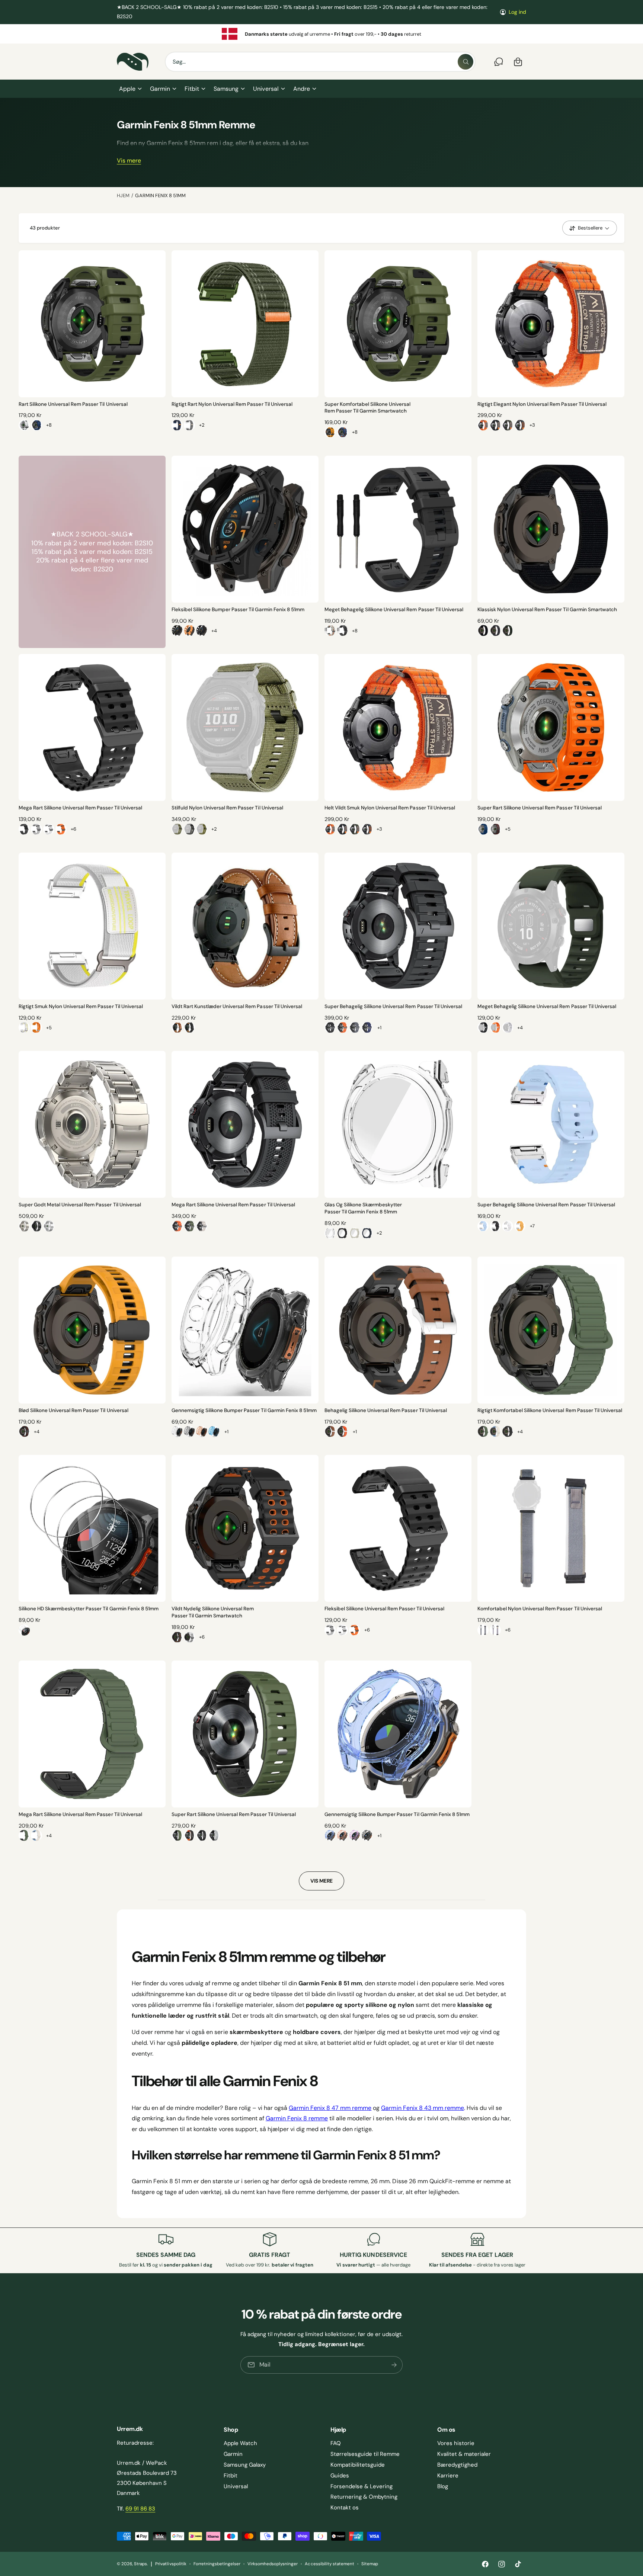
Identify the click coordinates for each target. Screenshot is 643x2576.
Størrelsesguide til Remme (365, 2454)
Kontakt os (345, 2508)
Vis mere (129, 161)
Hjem (123, 195)
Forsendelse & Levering (362, 2486)
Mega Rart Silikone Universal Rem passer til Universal (80, 808)
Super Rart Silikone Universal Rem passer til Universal (540, 808)
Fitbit (192, 89)
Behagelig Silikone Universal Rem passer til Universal (386, 1410)
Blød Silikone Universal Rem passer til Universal (73, 1410)
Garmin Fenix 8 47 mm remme (330, 2108)
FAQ (336, 2443)
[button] (130, 89)
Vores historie (456, 2443)
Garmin (160, 89)
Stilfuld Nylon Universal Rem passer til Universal (227, 808)
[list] (321, 34)
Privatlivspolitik (171, 2564)
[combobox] (320, 62)
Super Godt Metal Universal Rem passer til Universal (80, 1205)
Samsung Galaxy (245, 2465)
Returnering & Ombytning (364, 2497)
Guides (340, 2476)
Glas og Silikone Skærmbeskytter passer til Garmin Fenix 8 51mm (363, 1208)
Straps (140, 2564)
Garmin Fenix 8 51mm (160, 195)
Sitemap (370, 2564)
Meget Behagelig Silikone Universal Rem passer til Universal (394, 609)
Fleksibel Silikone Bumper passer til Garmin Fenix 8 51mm (238, 609)
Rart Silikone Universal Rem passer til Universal (73, 404)
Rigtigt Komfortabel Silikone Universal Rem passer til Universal (550, 1410)
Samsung (226, 89)
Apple (127, 89)
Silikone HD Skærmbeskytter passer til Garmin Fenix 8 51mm (89, 1609)
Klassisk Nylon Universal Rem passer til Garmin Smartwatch (547, 609)
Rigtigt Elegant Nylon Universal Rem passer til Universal (542, 404)
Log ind (517, 12)
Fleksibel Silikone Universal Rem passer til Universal (384, 1609)
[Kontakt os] (499, 62)
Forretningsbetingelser (217, 2564)
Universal (266, 89)
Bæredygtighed (457, 2465)
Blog (443, 2486)
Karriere (448, 2476)
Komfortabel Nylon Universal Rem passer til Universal (540, 1609)
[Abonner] (394, 2365)
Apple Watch (240, 2443)
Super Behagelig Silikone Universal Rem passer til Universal (393, 1006)
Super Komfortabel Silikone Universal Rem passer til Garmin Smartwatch (368, 408)
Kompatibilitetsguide (358, 2465)
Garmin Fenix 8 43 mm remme (422, 2108)
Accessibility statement (329, 2564)
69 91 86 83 (140, 2509)
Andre (302, 89)
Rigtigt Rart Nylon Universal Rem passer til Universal (232, 404)
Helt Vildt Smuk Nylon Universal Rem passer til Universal (390, 808)
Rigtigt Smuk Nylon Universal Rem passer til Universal (81, 1006)
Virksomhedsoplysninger (273, 2564)
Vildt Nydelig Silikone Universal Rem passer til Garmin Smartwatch (213, 1612)
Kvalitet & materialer (464, 2454)
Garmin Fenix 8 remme (297, 2118)
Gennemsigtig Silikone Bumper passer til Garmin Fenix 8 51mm (244, 1410)
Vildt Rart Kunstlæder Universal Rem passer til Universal (237, 1006)
